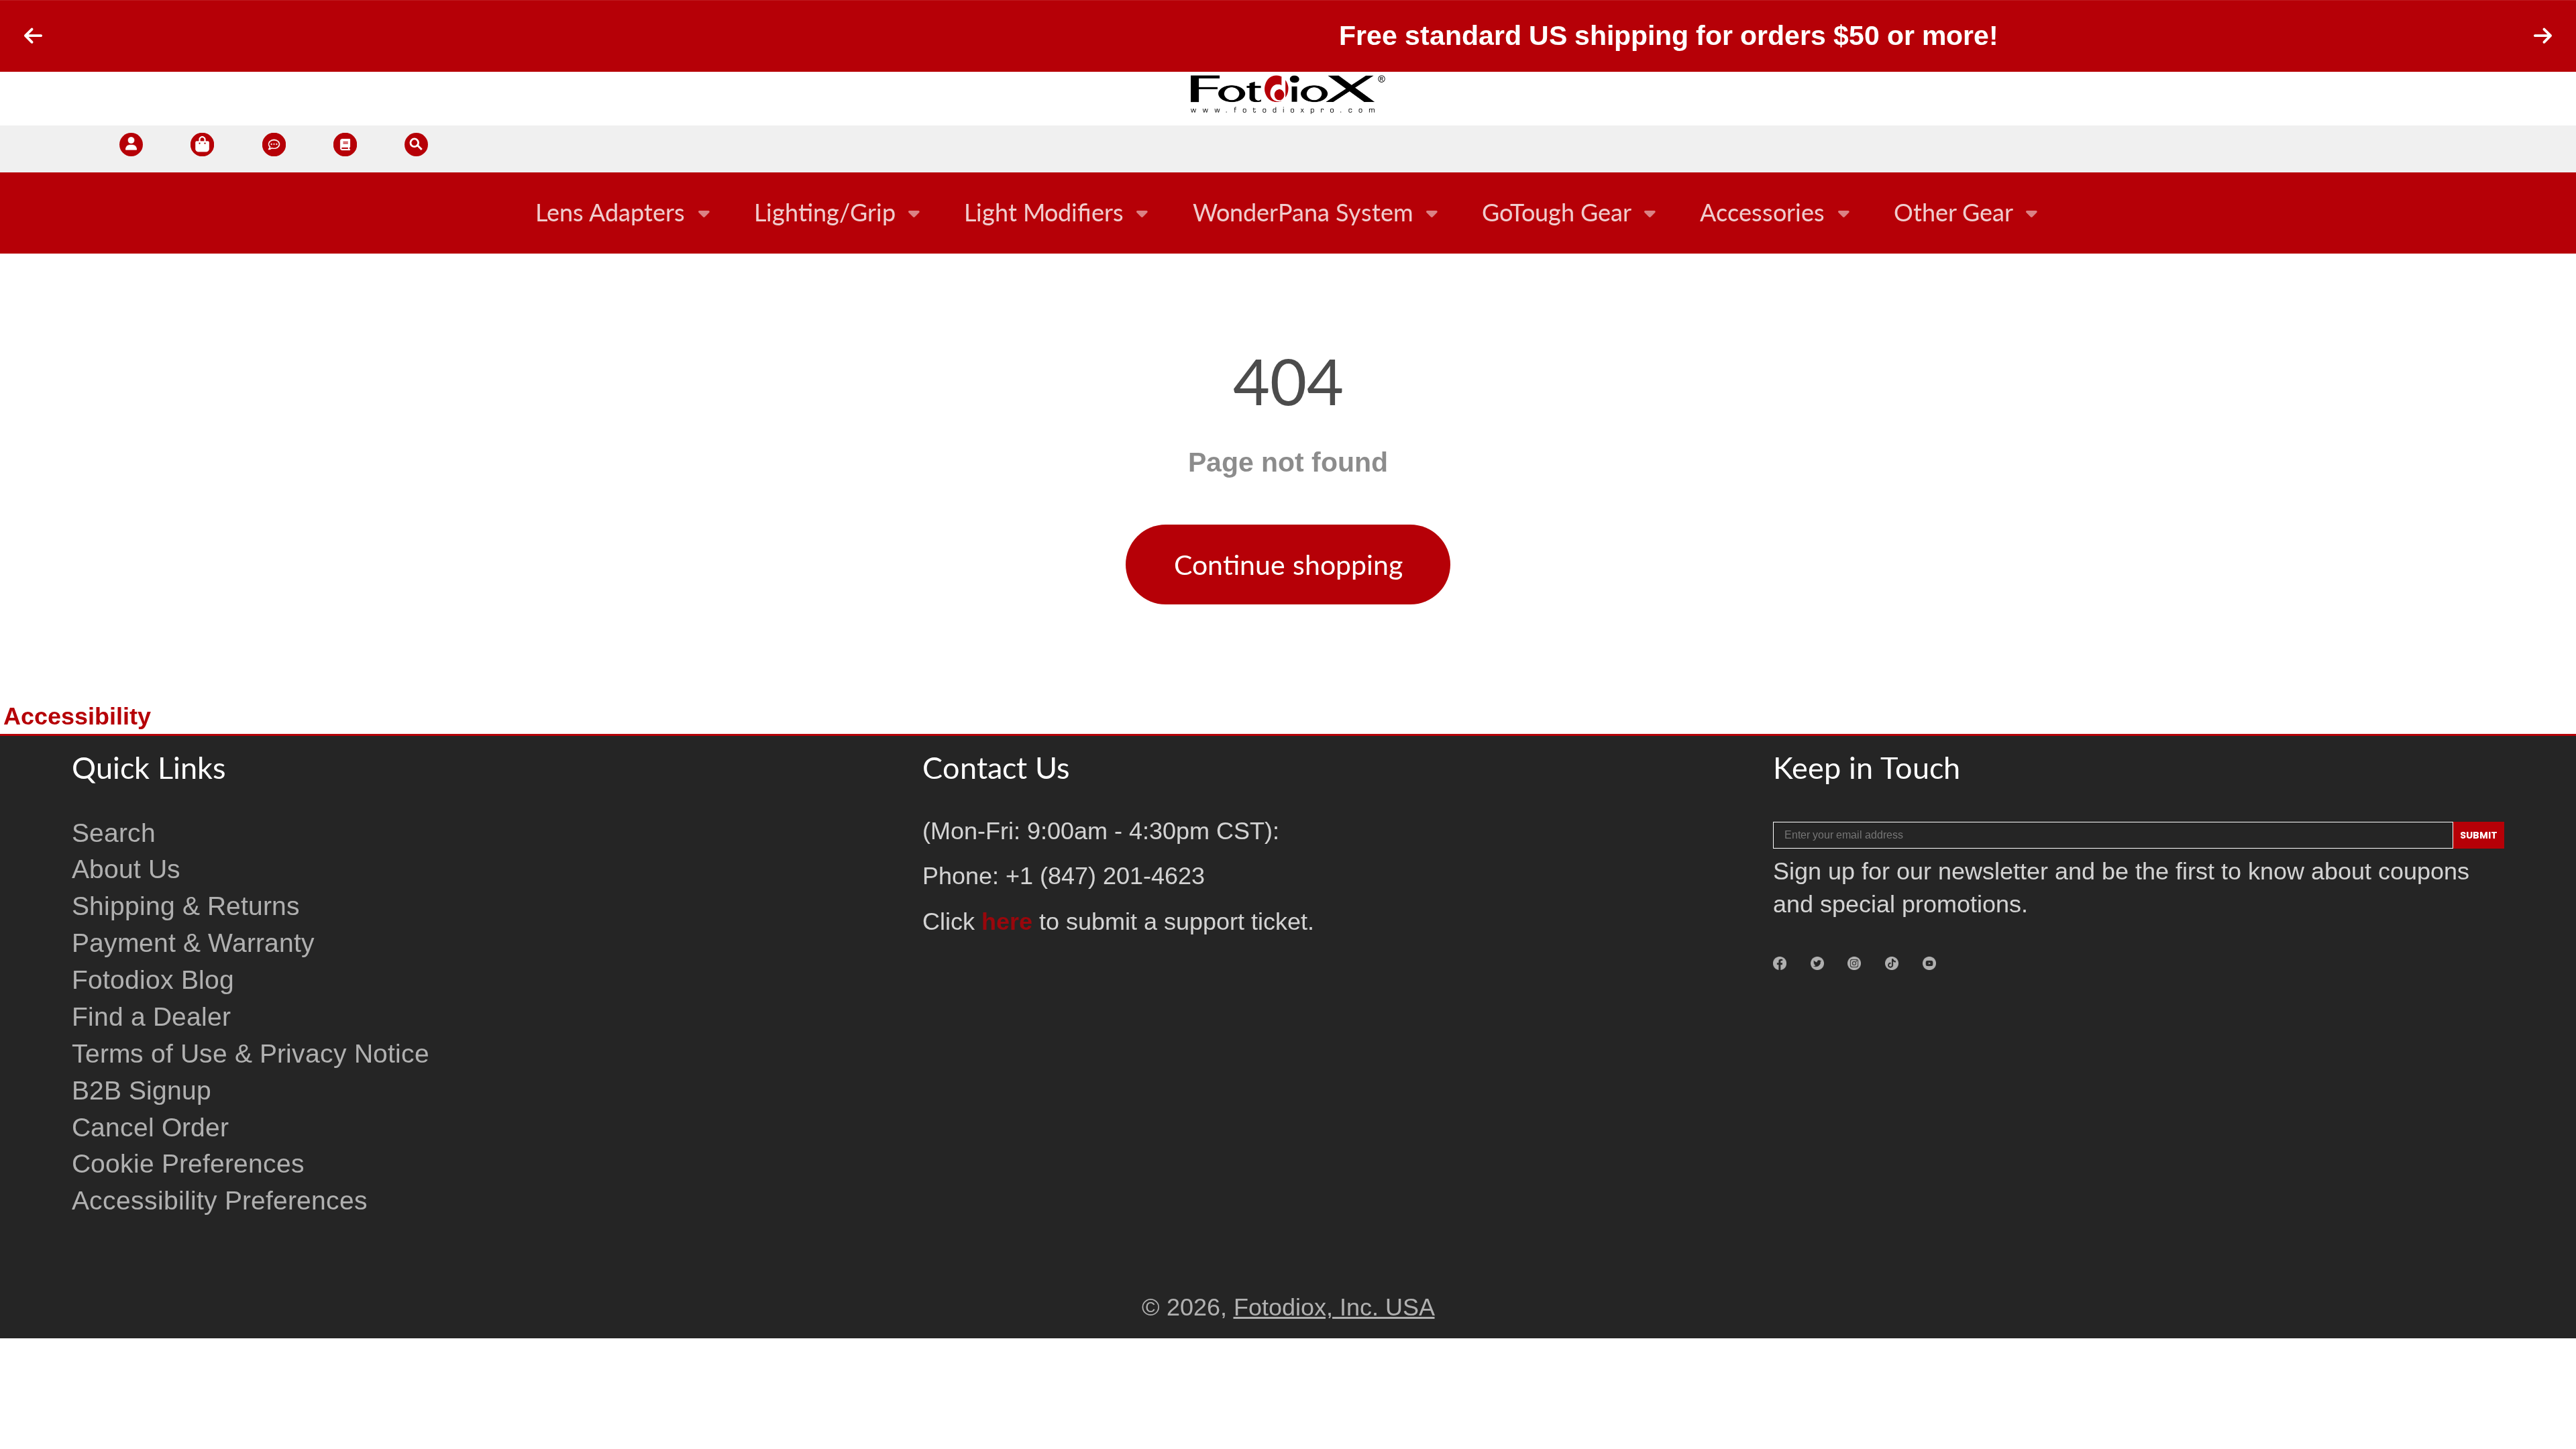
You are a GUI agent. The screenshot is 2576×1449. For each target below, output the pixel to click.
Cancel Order (150, 1127)
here (1007, 922)
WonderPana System (1303, 212)
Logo (1288, 94)
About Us (126, 869)
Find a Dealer (151, 1017)
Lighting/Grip (825, 212)
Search (114, 833)
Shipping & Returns (186, 906)
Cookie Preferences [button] (188, 1164)
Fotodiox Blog (153, 980)
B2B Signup (142, 1090)
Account (131, 149)
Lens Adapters (610, 212)
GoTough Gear (1557, 212)
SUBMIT (2479, 835)
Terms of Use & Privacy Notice (251, 1054)
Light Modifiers (1044, 212)
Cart (202, 149)
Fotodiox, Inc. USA (1334, 1307)
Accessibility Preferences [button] (220, 1200)
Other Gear (1953, 212)
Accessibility (77, 716)
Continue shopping (1288, 565)
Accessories (1762, 212)
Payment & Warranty (193, 943)
